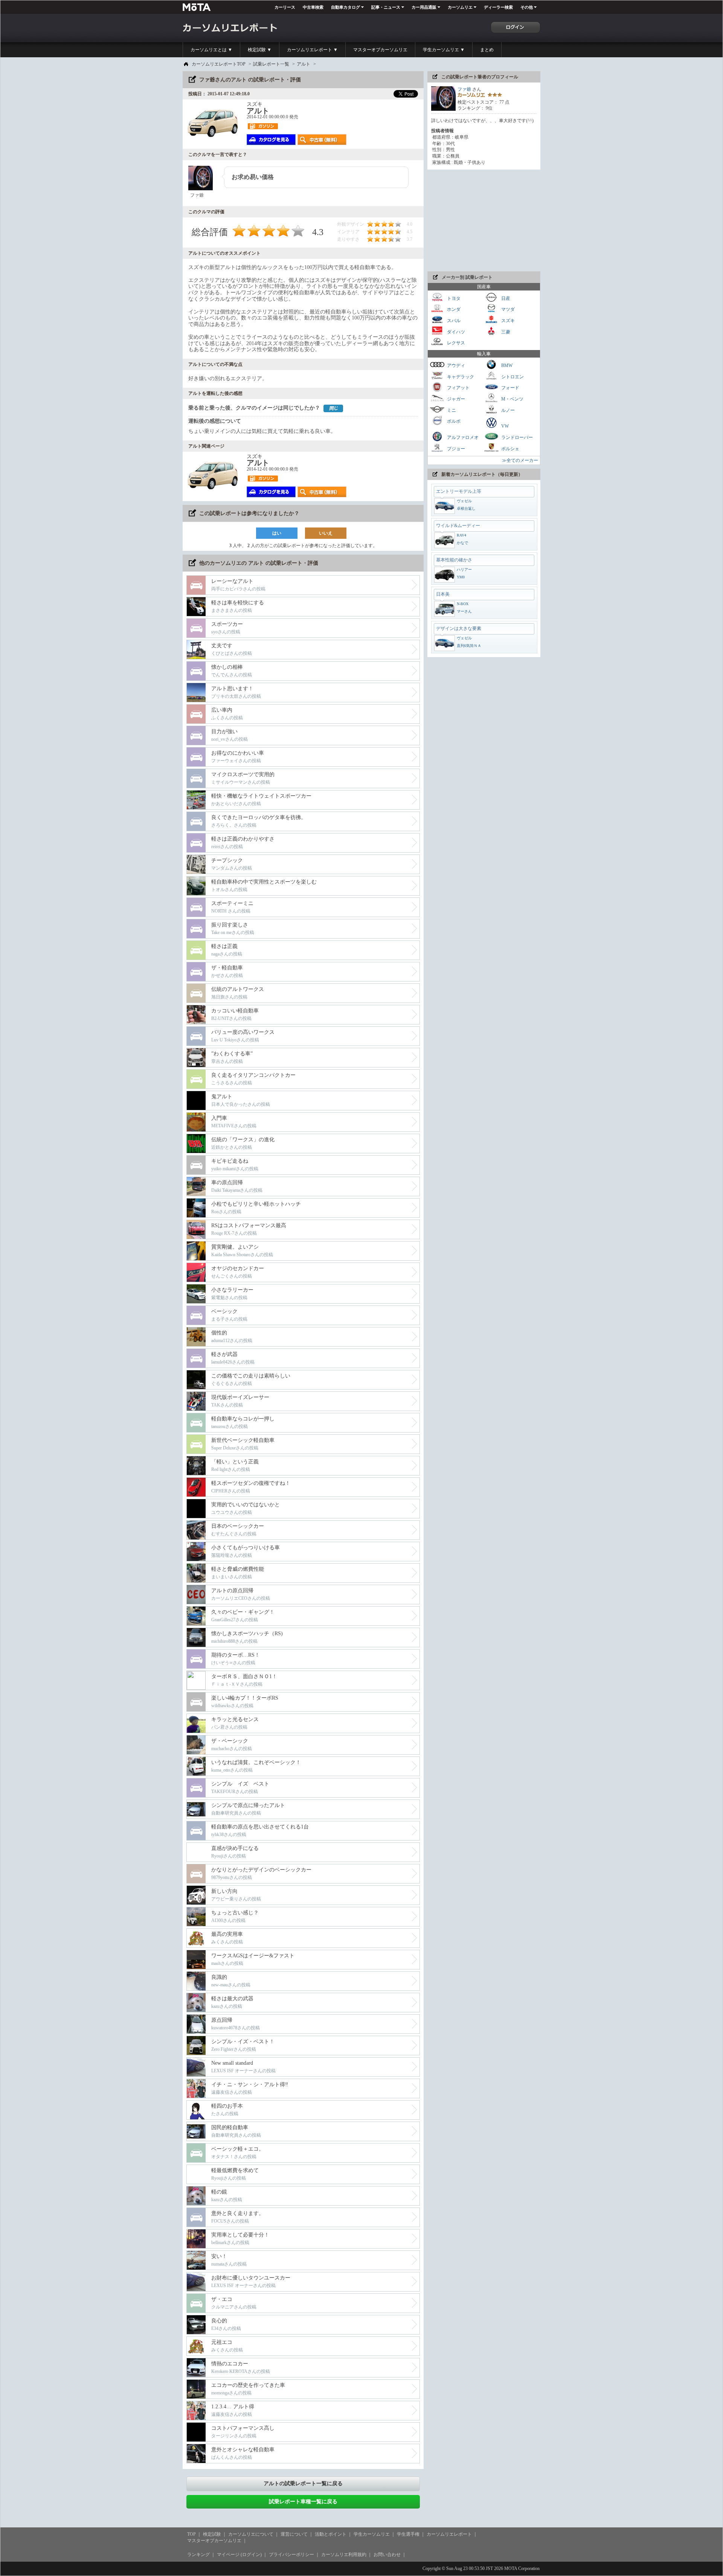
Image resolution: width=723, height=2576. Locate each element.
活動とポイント (331, 2534)
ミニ (451, 410)
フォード (510, 388)
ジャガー (455, 399)
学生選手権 (408, 2534)
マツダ (507, 309)
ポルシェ (510, 449)
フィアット (458, 388)
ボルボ (453, 421)
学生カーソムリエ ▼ (444, 50)
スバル (453, 321)
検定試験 (212, 2534)
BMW (506, 365)
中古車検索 (313, 7)
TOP (191, 2534)
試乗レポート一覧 (271, 64)
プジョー (455, 449)
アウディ (455, 365)
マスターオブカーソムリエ (380, 50)
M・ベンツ (512, 399)
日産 (505, 298)
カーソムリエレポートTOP (219, 64)
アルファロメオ (462, 437)
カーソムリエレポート (449, 2534)
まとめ (487, 50)
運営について (294, 2534)
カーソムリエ (460, 7)
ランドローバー (516, 437)
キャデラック (460, 376)
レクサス (455, 343)
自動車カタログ (345, 7)
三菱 (505, 332)
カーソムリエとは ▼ (211, 50)
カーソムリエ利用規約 (344, 2555)
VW (504, 426)
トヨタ (453, 298)
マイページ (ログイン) (239, 2555)
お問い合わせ (387, 2555)
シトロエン (512, 376)
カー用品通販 (424, 7)
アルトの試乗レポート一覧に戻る (303, 2484)
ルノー (507, 410)
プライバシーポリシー (291, 2555)
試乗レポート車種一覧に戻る (303, 2502)
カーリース (285, 7)
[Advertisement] (484, 220)
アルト (304, 64)
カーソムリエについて (251, 2534)
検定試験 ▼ (260, 50)
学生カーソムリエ (372, 2534)
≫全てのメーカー (520, 460)
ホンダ (453, 309)
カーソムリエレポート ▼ (312, 50)
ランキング (198, 2555)
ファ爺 (464, 89)
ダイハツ (455, 332)
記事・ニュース (386, 7)
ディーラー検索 (498, 7)
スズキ (507, 321)
